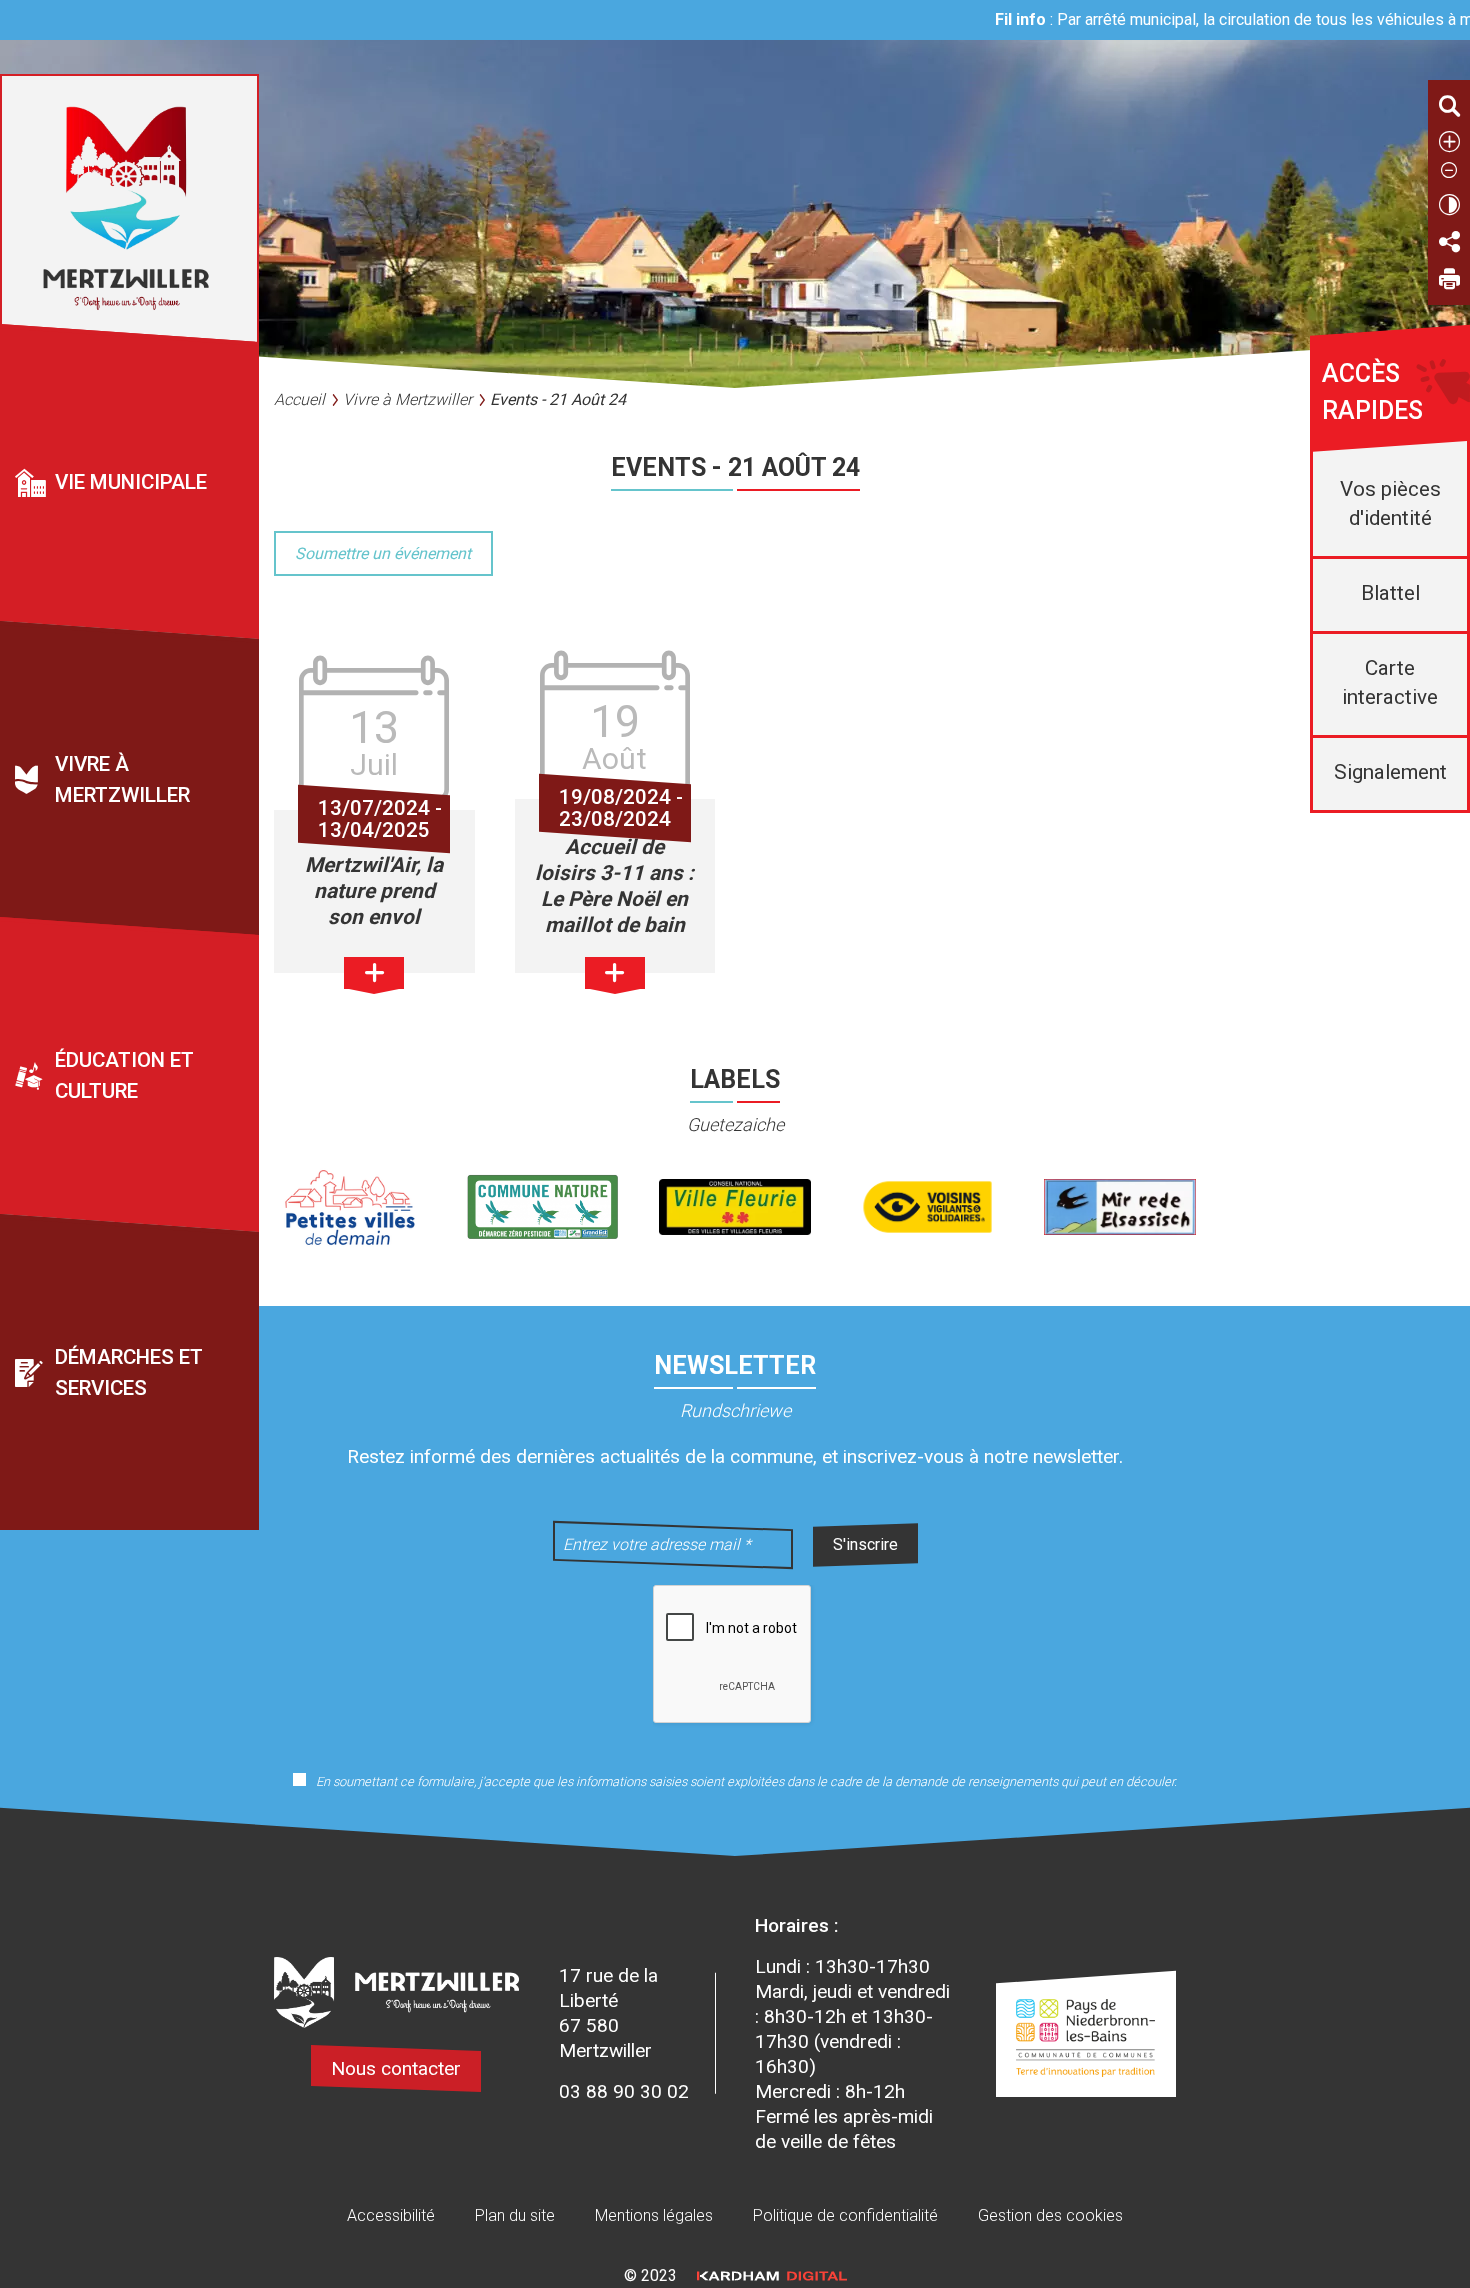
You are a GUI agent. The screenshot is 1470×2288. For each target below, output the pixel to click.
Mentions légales (654, 2215)
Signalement (1390, 772)
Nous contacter (396, 2068)
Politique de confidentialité (845, 2215)
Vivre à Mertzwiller (407, 399)
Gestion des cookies (1050, 2215)
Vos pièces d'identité (1390, 503)
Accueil (299, 399)
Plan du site (515, 2215)
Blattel (1390, 593)
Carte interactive (1390, 682)
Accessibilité (391, 2215)
